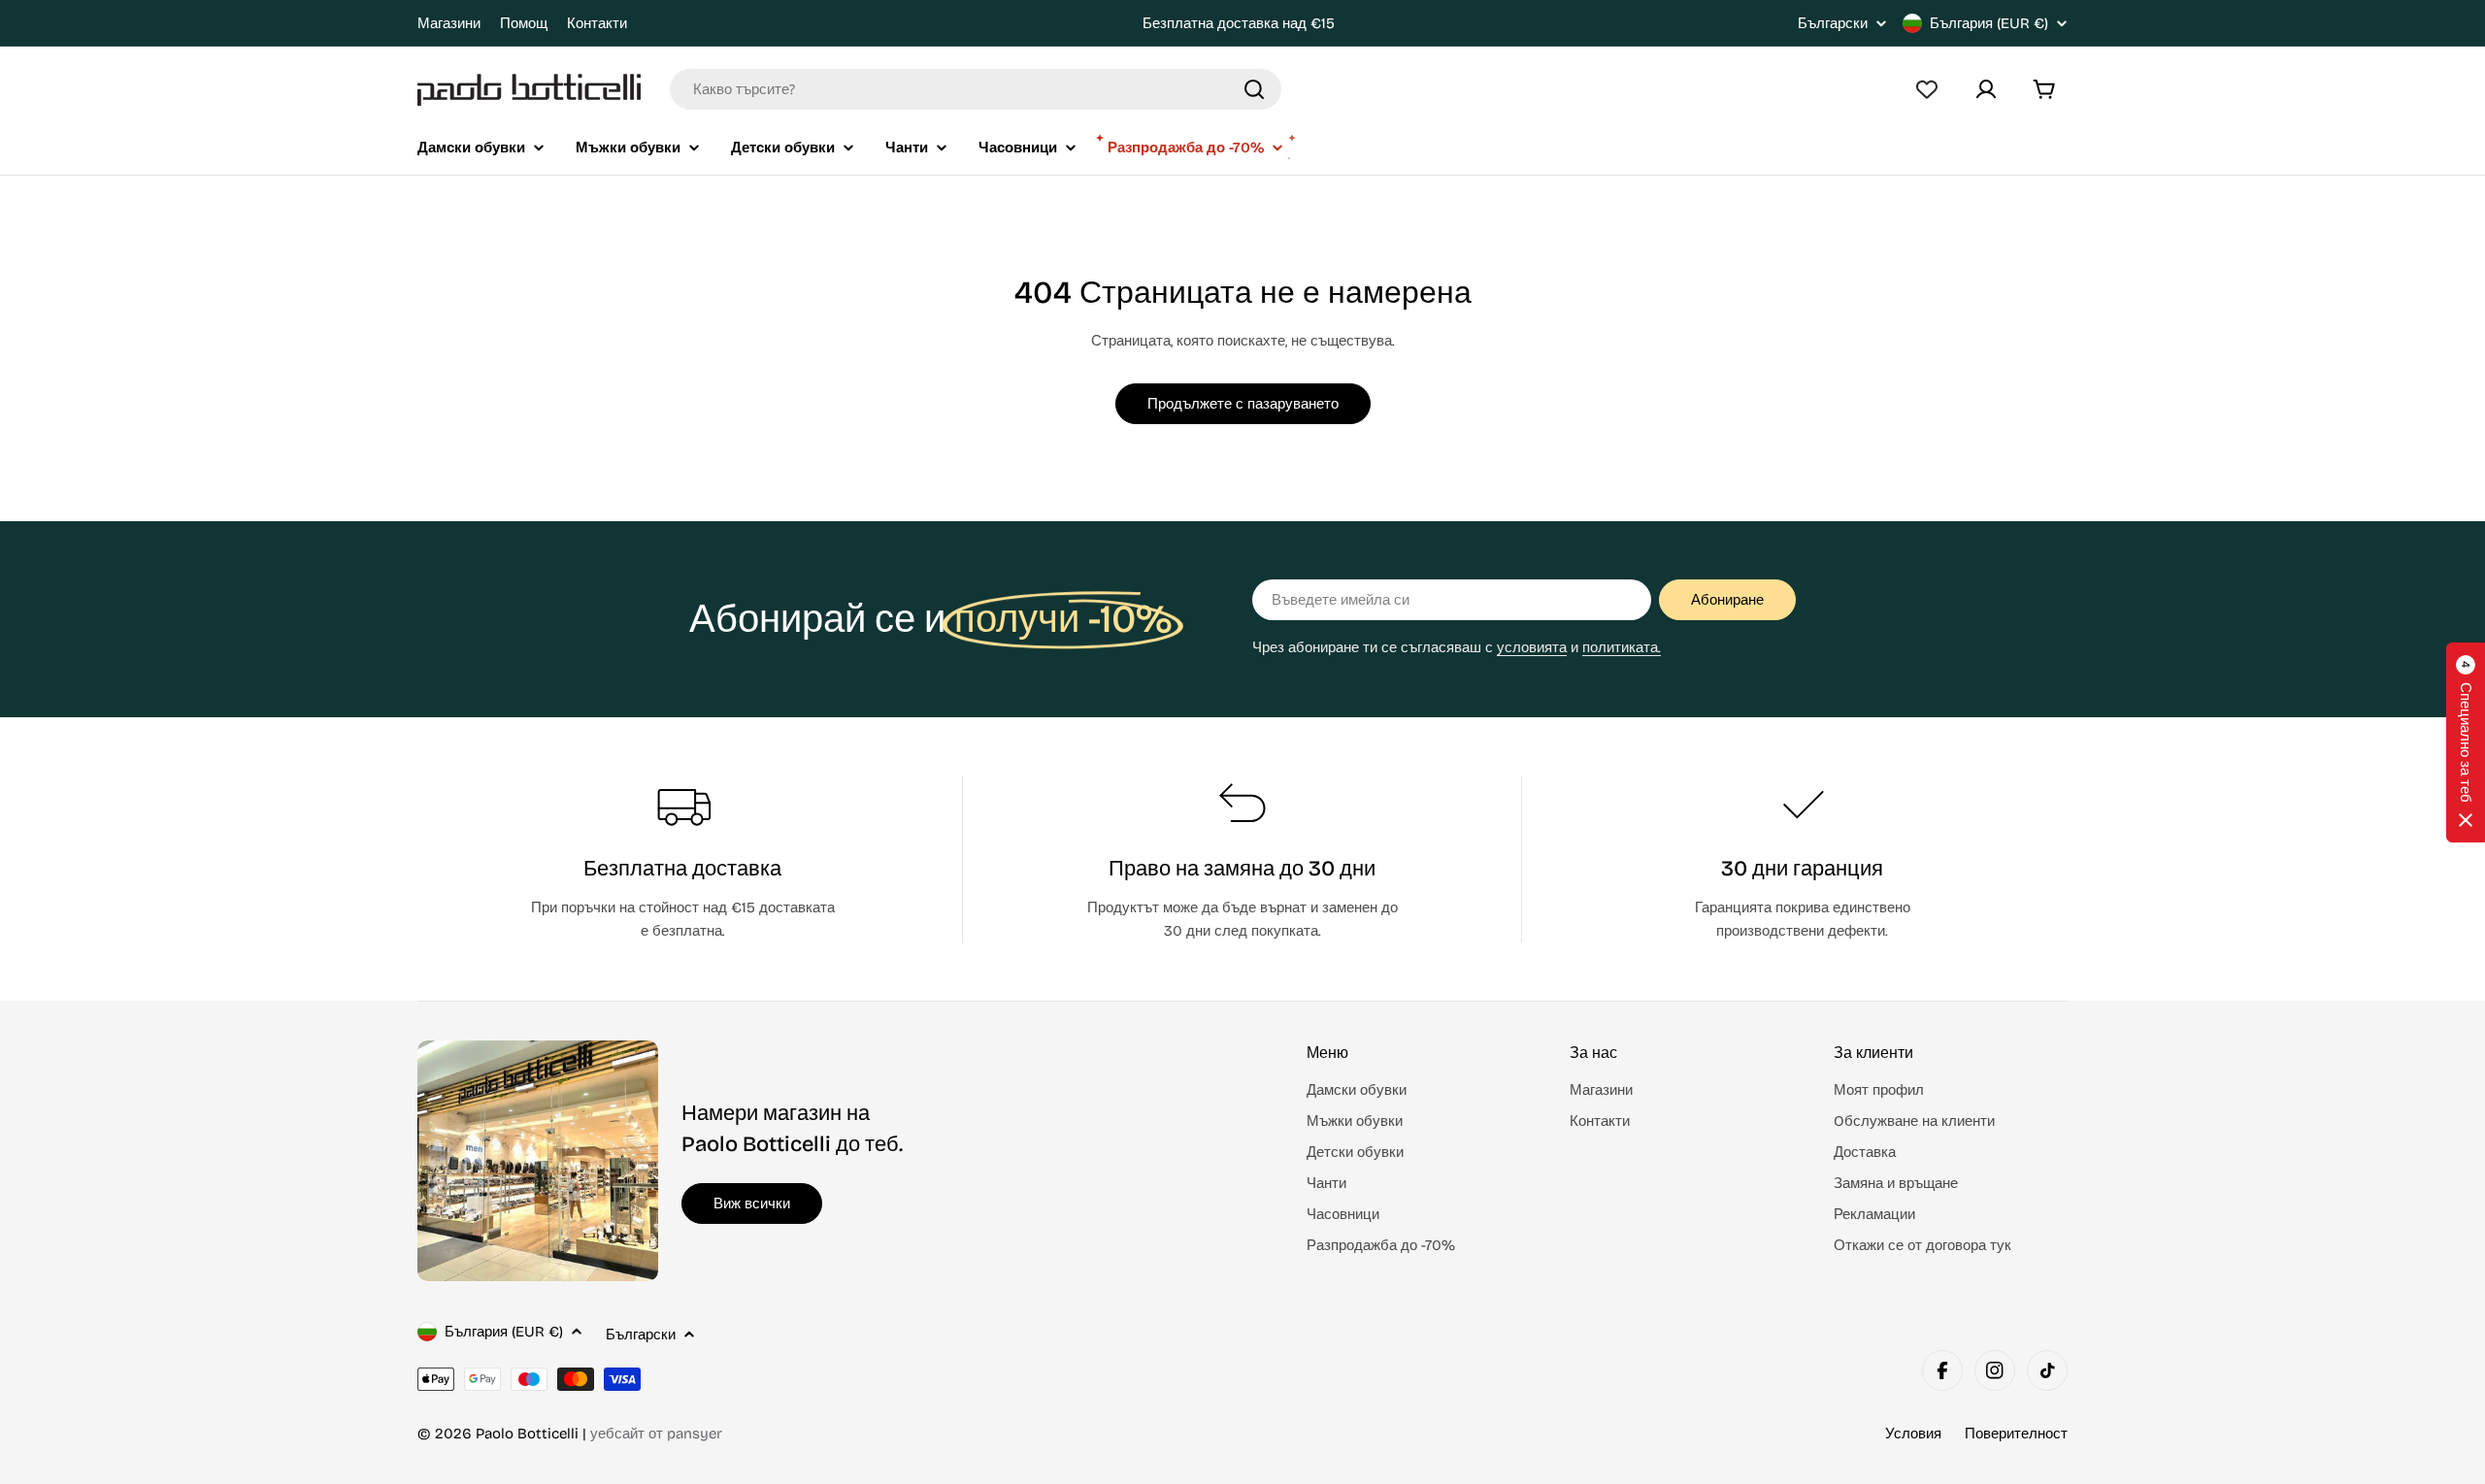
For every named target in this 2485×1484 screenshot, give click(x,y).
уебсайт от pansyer (656, 1434)
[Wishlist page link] (1927, 89)
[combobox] (976, 89)
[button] (2466, 742)
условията (1532, 647)
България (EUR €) (1989, 23)
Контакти (597, 23)
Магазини (449, 23)
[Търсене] (1254, 89)
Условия (1913, 1434)
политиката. (1622, 647)
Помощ (524, 23)
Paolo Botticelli (527, 1434)
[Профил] (1986, 89)
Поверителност (2016, 1434)
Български (1833, 24)
